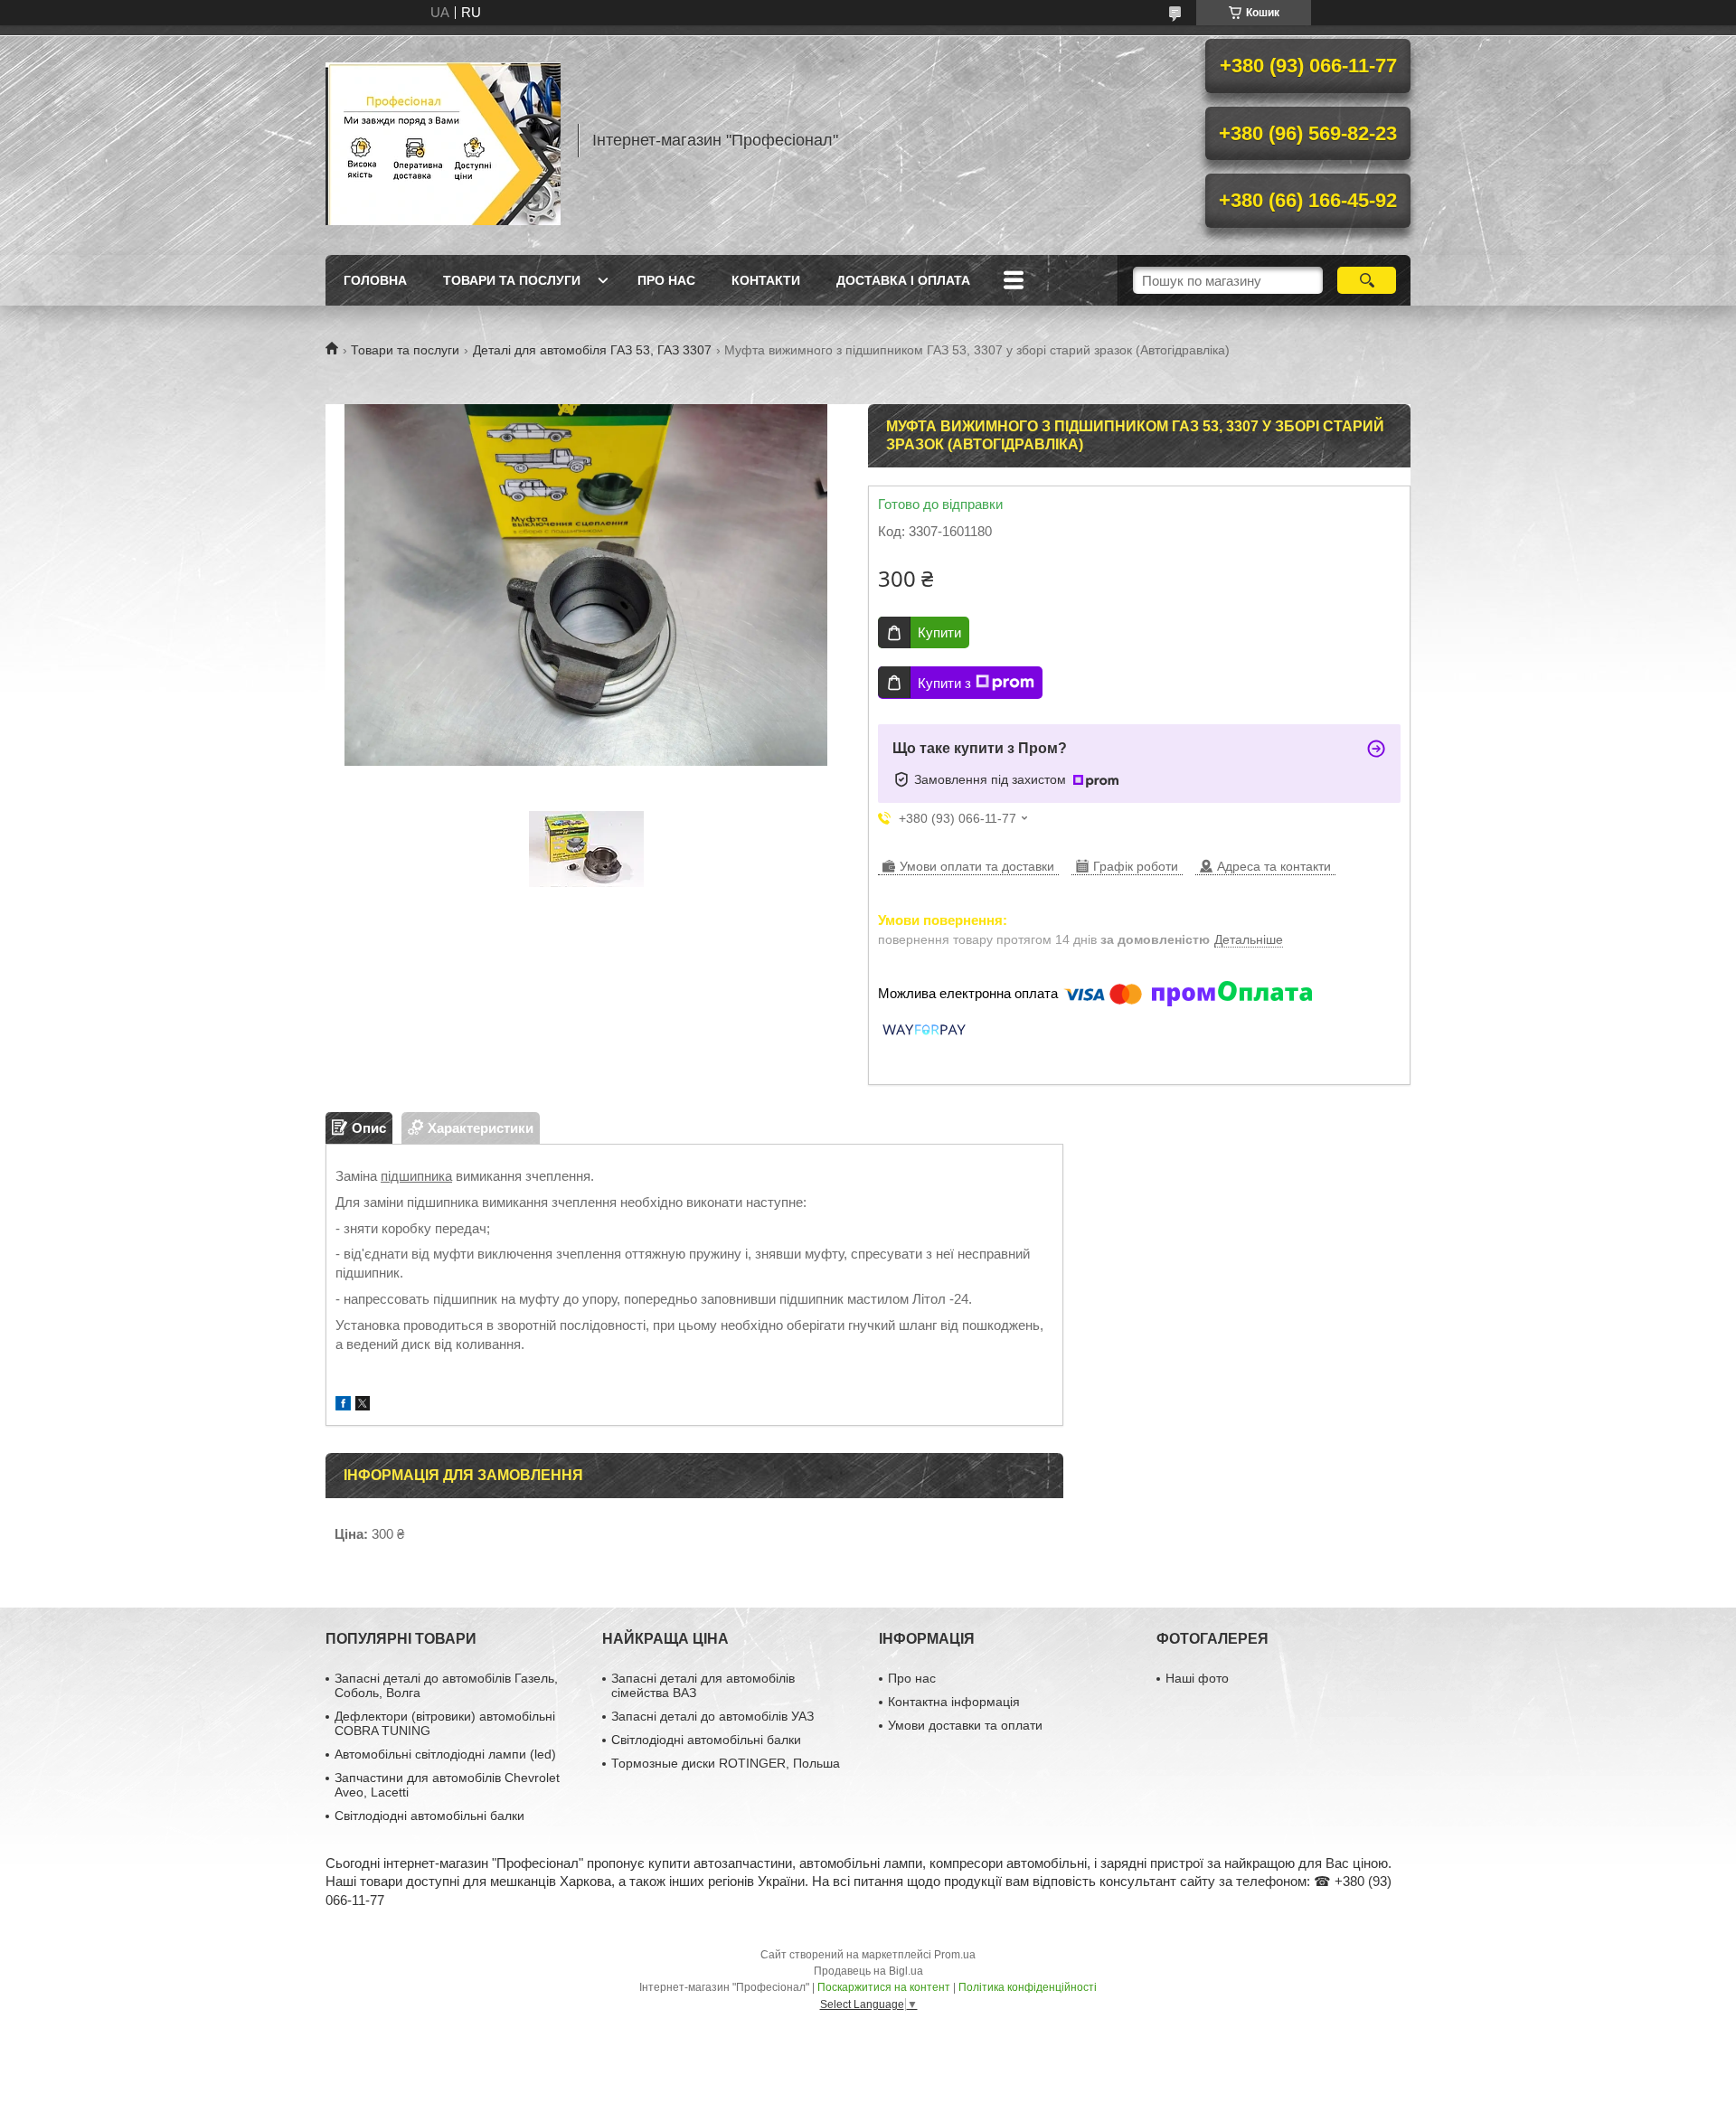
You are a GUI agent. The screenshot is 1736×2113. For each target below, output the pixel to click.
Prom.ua (955, 1955)
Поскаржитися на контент (884, 1987)
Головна (375, 280)
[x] (363, 1406)
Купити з (944, 683)
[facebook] (343, 1406)
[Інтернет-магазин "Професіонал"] (443, 140)
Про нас (666, 280)
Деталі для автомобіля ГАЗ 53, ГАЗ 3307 (592, 350)
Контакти (766, 280)
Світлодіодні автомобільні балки (429, 1816)
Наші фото (1197, 1678)
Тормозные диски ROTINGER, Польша (726, 1763)
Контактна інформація (954, 1702)
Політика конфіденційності (1028, 1987)
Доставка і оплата (903, 280)
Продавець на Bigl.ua (868, 1971)
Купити (939, 632)
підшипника (416, 1176)
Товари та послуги (512, 280)
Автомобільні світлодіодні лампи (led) (445, 1754)
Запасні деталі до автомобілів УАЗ (712, 1716)
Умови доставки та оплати (965, 1725)
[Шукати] (1367, 280)
